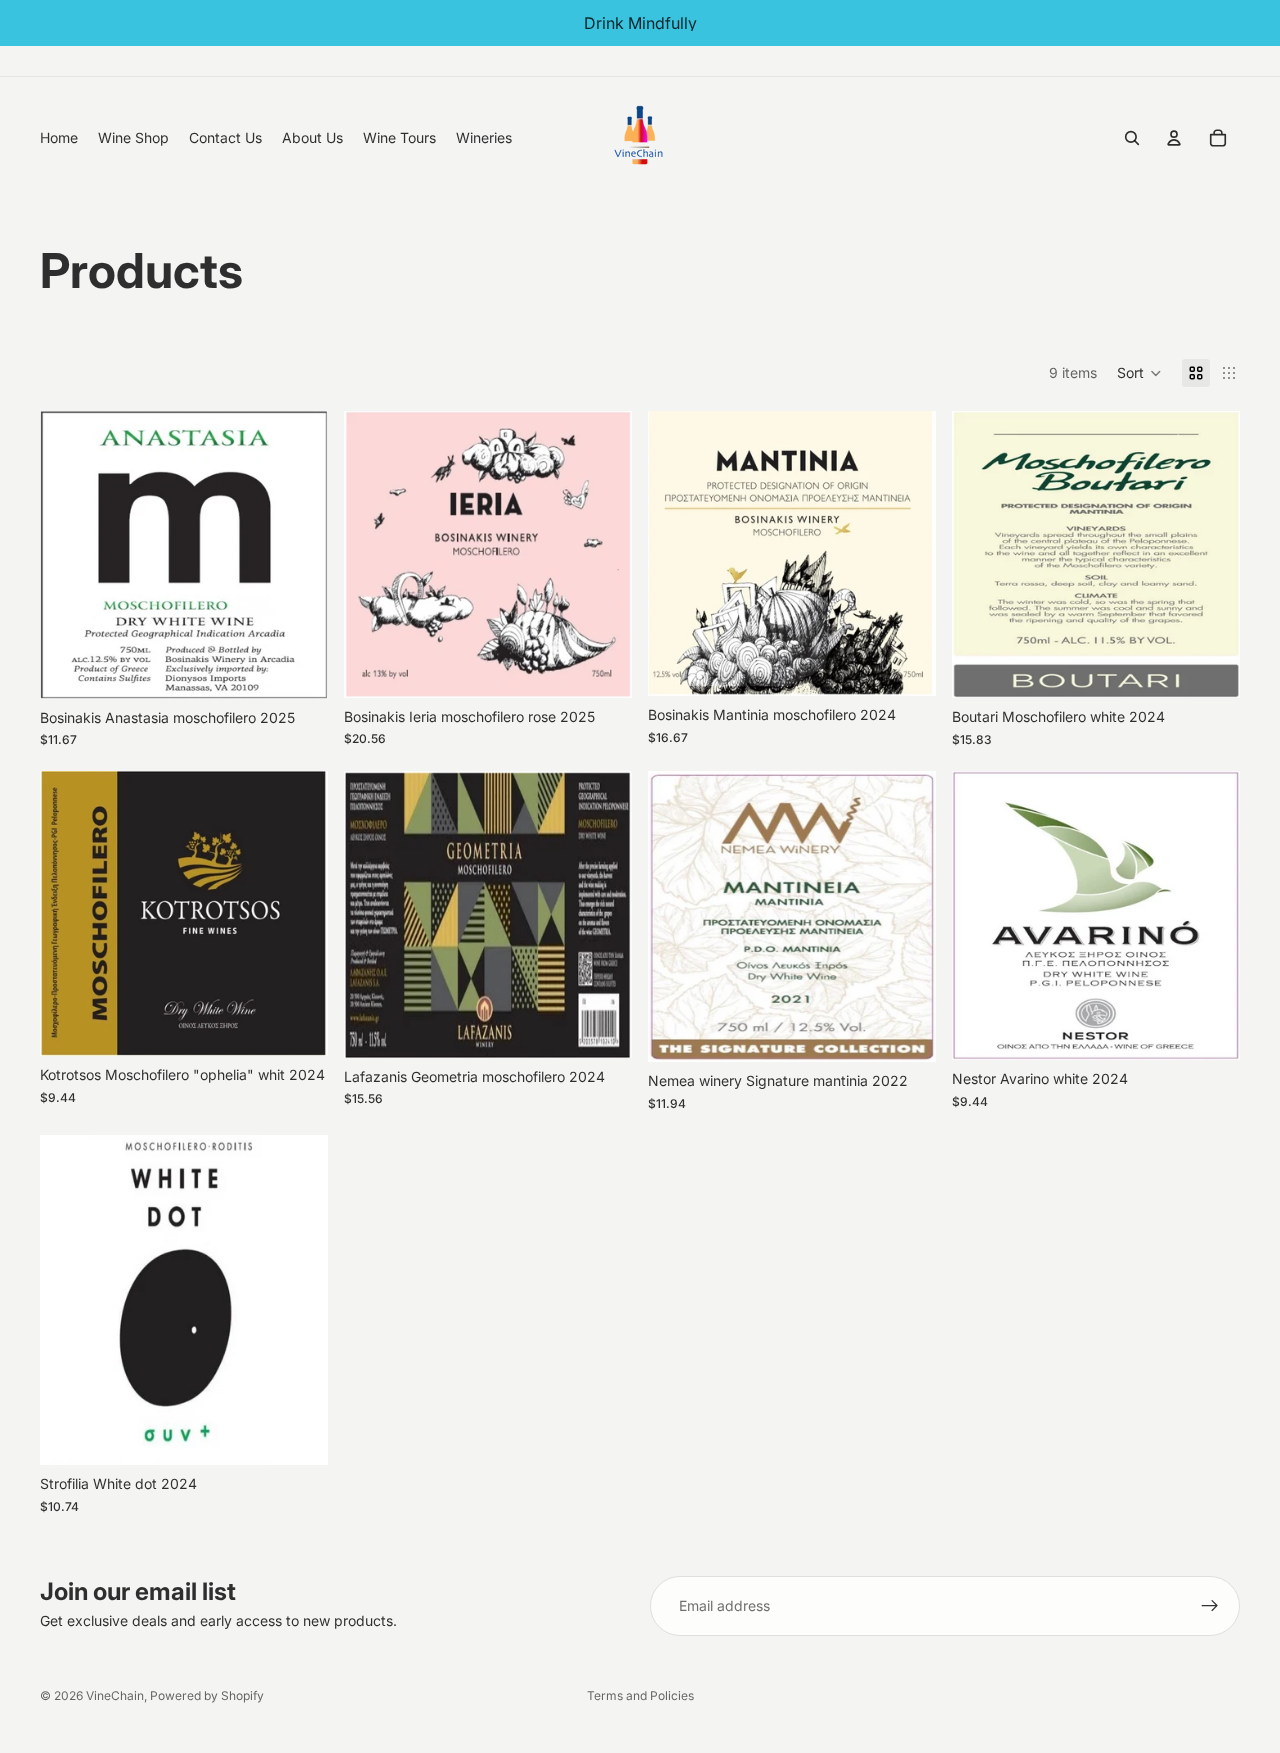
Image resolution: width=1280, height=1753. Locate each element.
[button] (1139, 373)
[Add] (297, 668)
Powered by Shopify (207, 1695)
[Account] (1174, 138)
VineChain (115, 1695)
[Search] (1132, 138)
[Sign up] (1210, 1606)
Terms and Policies (640, 1695)
